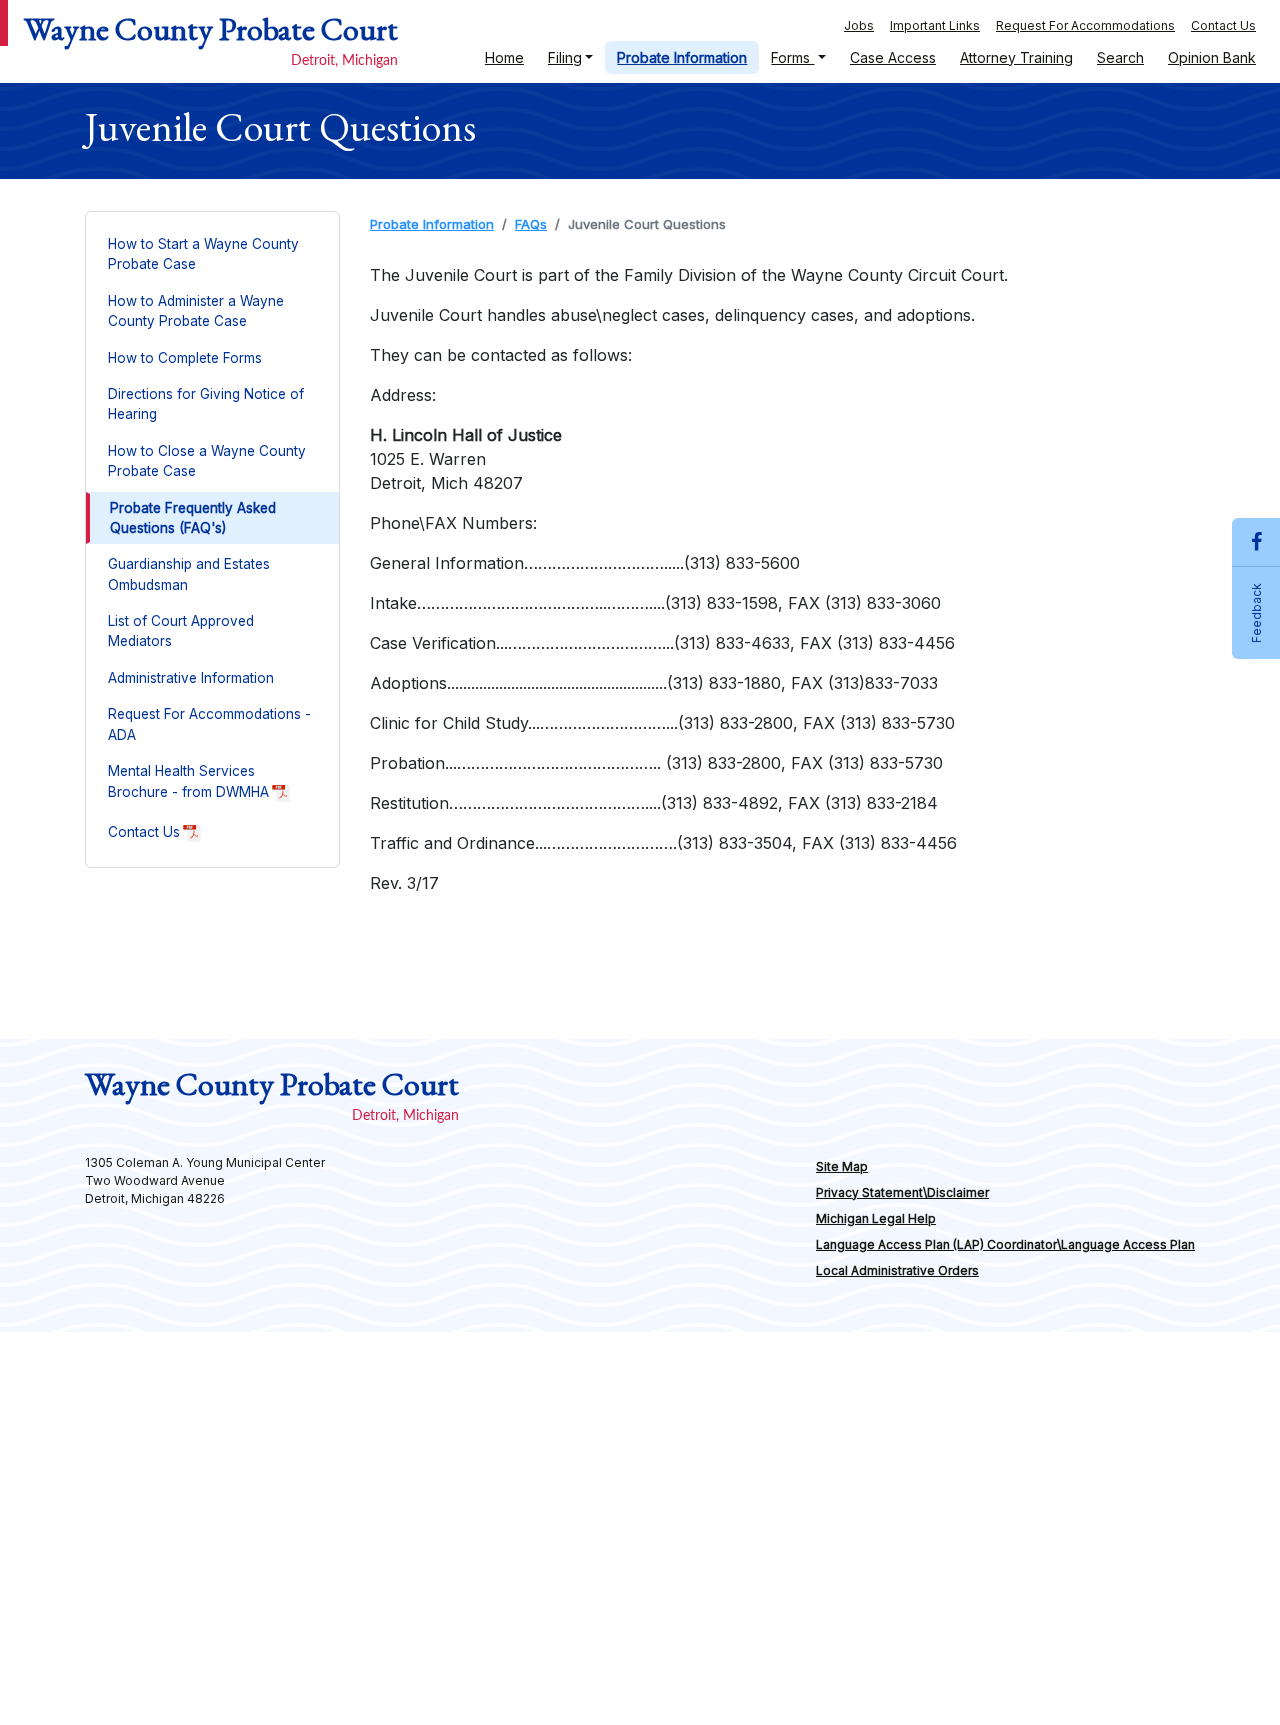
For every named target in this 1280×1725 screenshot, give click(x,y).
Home (510, 57)
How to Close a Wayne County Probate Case (207, 461)
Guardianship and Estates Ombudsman (189, 574)
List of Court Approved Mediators (181, 631)
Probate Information (682, 57)
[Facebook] (1256, 542)
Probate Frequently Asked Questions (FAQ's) (193, 518)
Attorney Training (1016, 57)
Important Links (935, 25)
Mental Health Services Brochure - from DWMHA (223, 787)
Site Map (842, 1166)
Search (1120, 57)
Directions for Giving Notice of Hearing (206, 404)
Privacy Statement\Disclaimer (902, 1192)
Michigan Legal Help (974, 1221)
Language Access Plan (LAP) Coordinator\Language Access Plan (1005, 1244)
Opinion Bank (1212, 57)
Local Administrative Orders (897, 1270)
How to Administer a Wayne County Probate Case (196, 311)
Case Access (887, 61)
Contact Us (1223, 25)
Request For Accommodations (1085, 25)
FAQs (531, 224)
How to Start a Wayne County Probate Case (203, 254)
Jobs (859, 25)
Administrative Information (191, 678)
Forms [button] (792, 57)
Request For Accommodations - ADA (209, 724)
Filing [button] (565, 57)
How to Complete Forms (185, 358)
